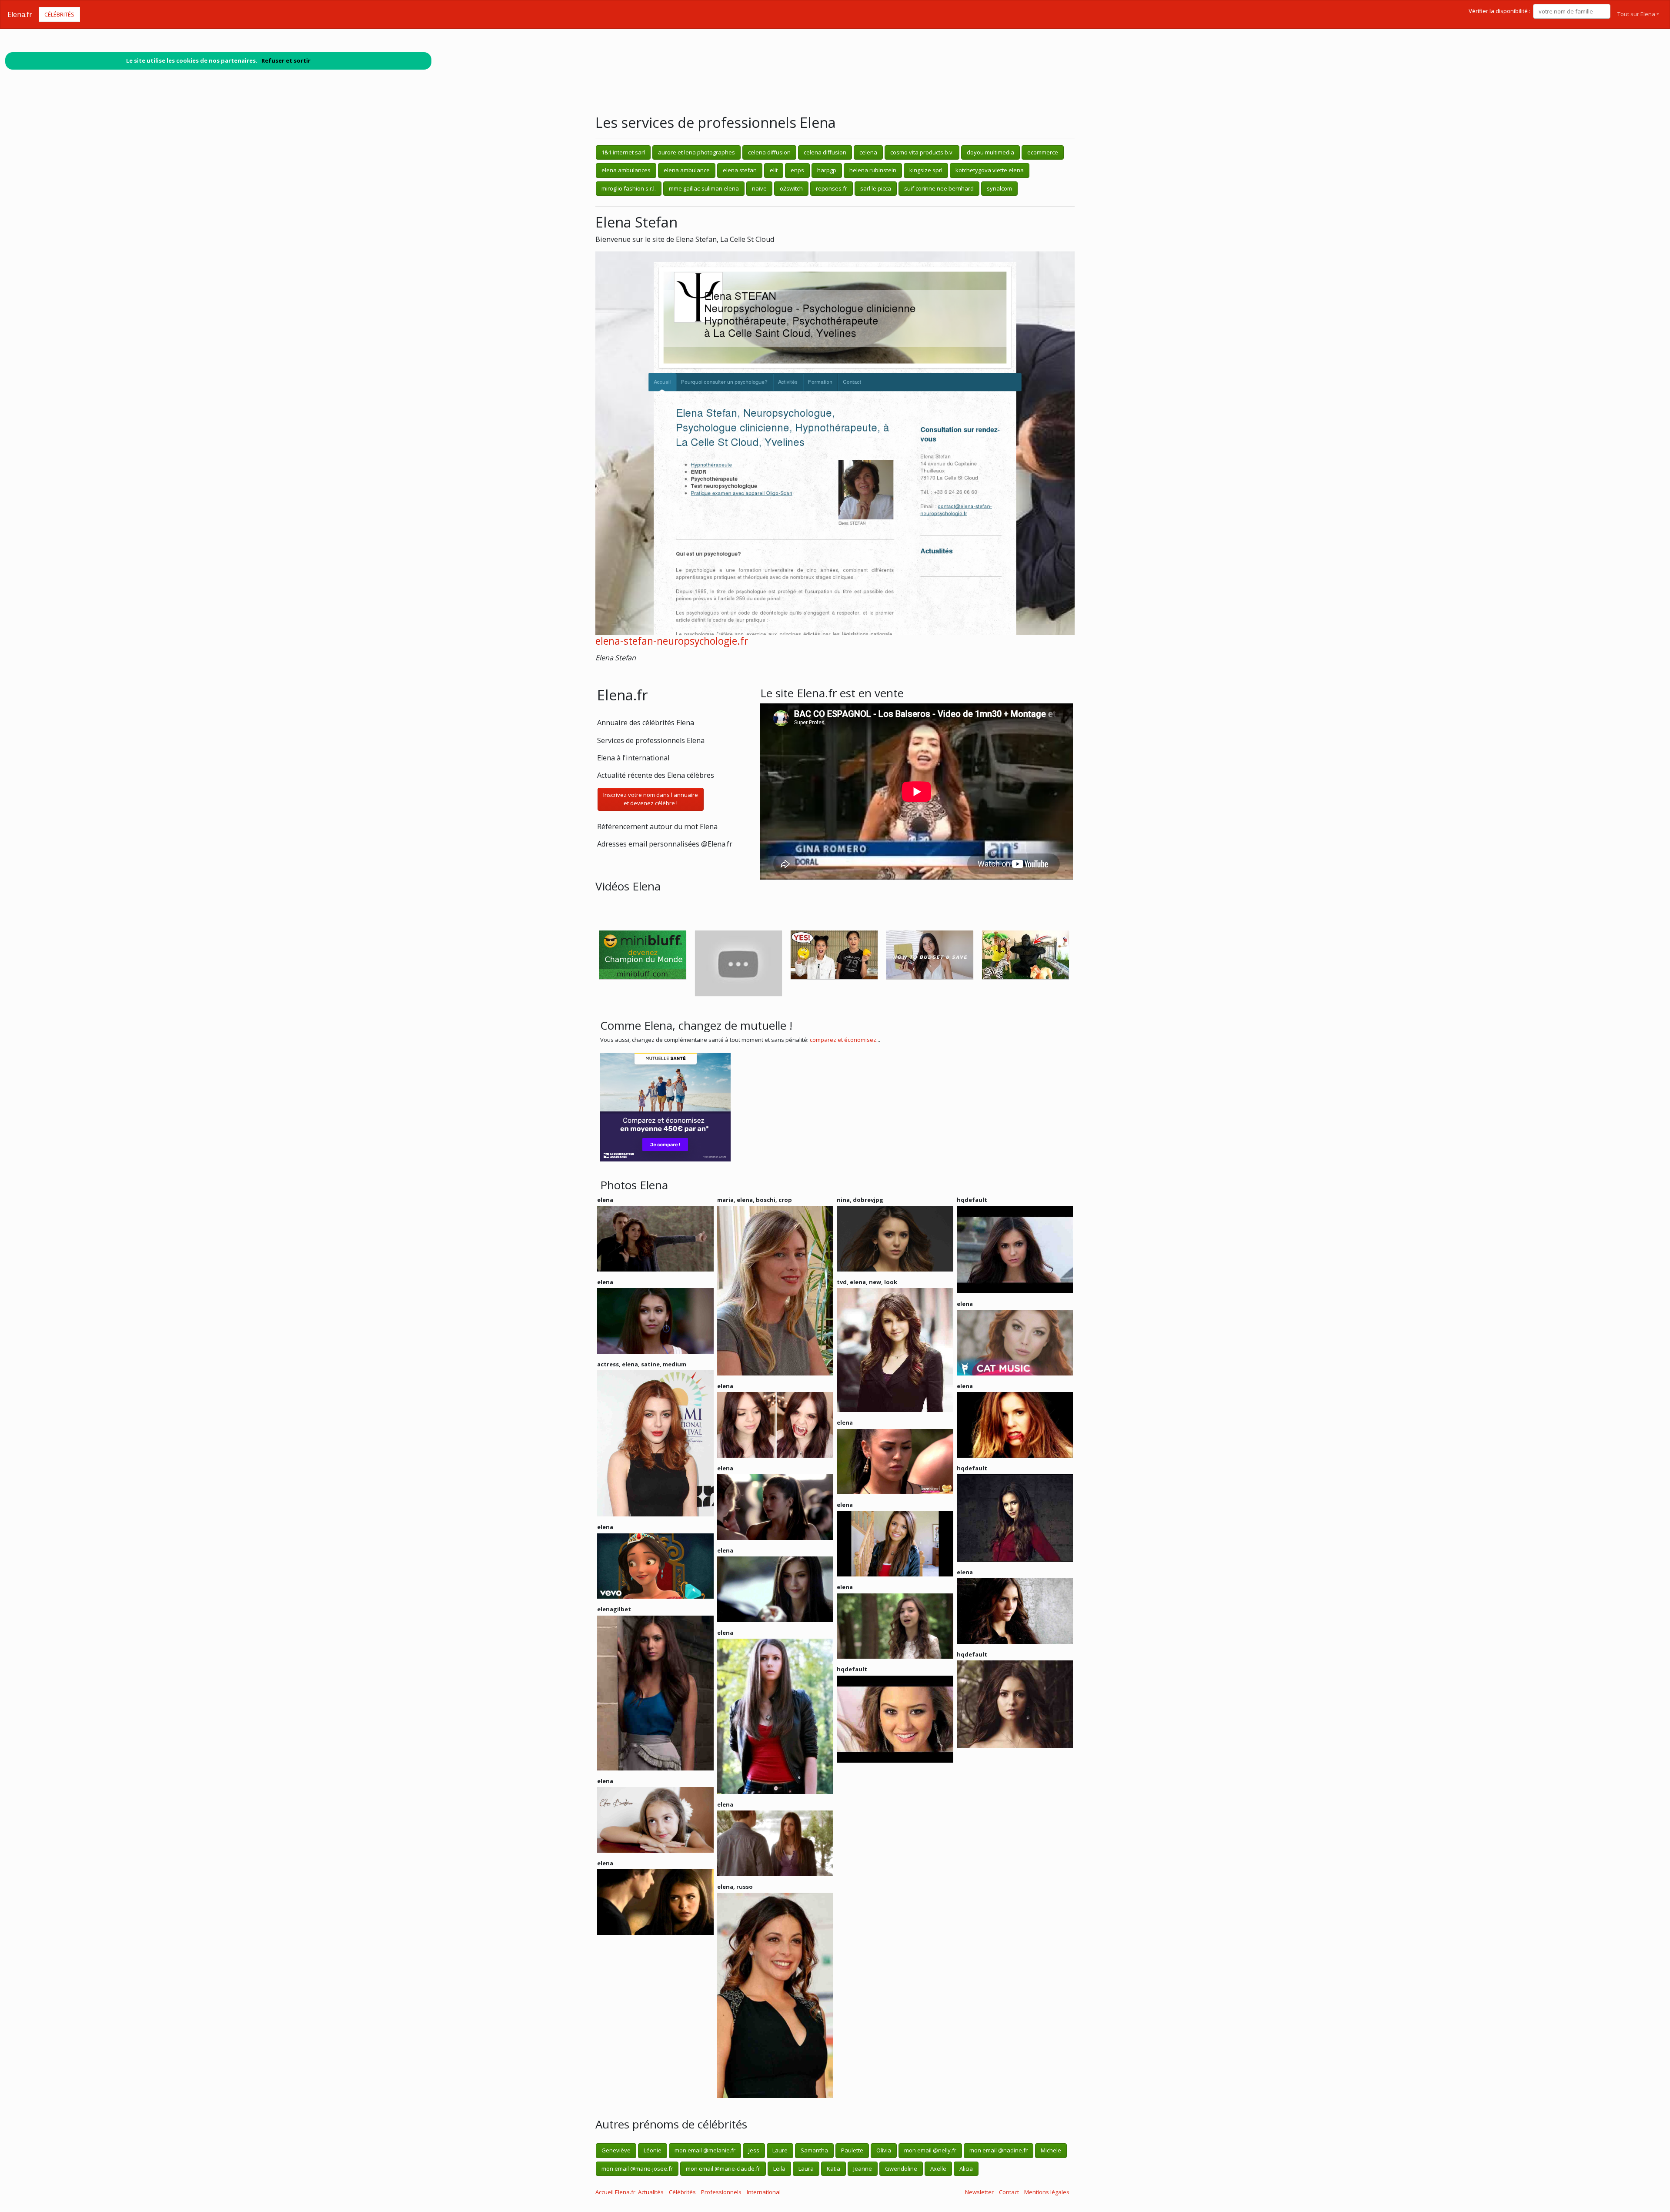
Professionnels (721, 2192)
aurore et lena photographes (696, 152)
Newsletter (979, 2192)
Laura (806, 2168)
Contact (1009, 2192)
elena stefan (740, 170)
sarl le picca (876, 188)
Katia (833, 2168)
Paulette (852, 2150)
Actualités (651, 2192)
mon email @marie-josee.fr (637, 2168)
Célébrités (59, 14)
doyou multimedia (990, 152)
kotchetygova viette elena (990, 170)
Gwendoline (901, 2168)
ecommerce (1043, 152)
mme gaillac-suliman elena (704, 188)
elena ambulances (626, 170)
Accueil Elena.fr (615, 2192)
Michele (1051, 2150)
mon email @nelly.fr (930, 2150)
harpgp (827, 170)
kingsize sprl (926, 170)
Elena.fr (20, 14)
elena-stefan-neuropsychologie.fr (672, 641)
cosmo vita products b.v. (922, 152)
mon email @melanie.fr (705, 2150)
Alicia (966, 2168)
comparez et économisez (843, 1040)
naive (759, 188)
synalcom (999, 188)
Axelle (938, 2168)
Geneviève (616, 2150)
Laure (780, 2150)
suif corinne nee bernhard (939, 188)
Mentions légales (1047, 2192)
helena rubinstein (873, 170)
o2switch (791, 188)
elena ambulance (687, 170)
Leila (779, 2168)
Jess (754, 2150)
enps (797, 170)
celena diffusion (769, 152)
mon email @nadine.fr (999, 2150)
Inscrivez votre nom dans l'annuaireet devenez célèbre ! (651, 799)
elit (774, 170)
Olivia (884, 2150)
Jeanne (863, 2168)
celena (868, 152)
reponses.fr (832, 188)
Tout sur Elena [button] (1636, 14)
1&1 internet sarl (623, 152)
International (764, 2192)
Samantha (814, 2150)
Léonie (653, 2150)
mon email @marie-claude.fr (723, 2168)
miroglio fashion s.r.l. (629, 188)
